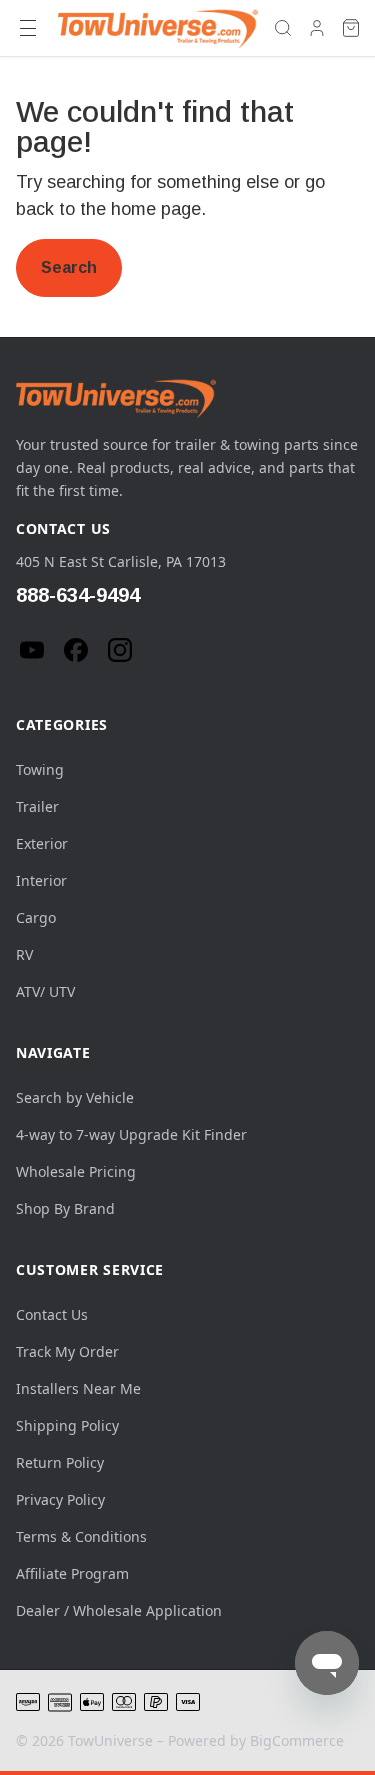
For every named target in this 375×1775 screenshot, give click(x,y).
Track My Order (67, 1351)
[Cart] (351, 28)
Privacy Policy (60, 1499)
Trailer (37, 806)
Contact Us (52, 1314)
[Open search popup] (283, 28)
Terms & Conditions (81, 1536)
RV (24, 954)
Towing (40, 769)
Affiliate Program (72, 1573)
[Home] (158, 28)
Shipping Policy (67, 1425)
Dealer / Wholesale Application (119, 1610)
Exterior (42, 843)
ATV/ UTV (45, 991)
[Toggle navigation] (28, 28)
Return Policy (60, 1462)
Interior (41, 880)
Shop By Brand (65, 1208)
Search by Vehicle (75, 1097)
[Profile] (317, 28)
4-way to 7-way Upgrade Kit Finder (131, 1134)
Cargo (36, 917)
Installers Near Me (78, 1388)
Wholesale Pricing (76, 1171)
